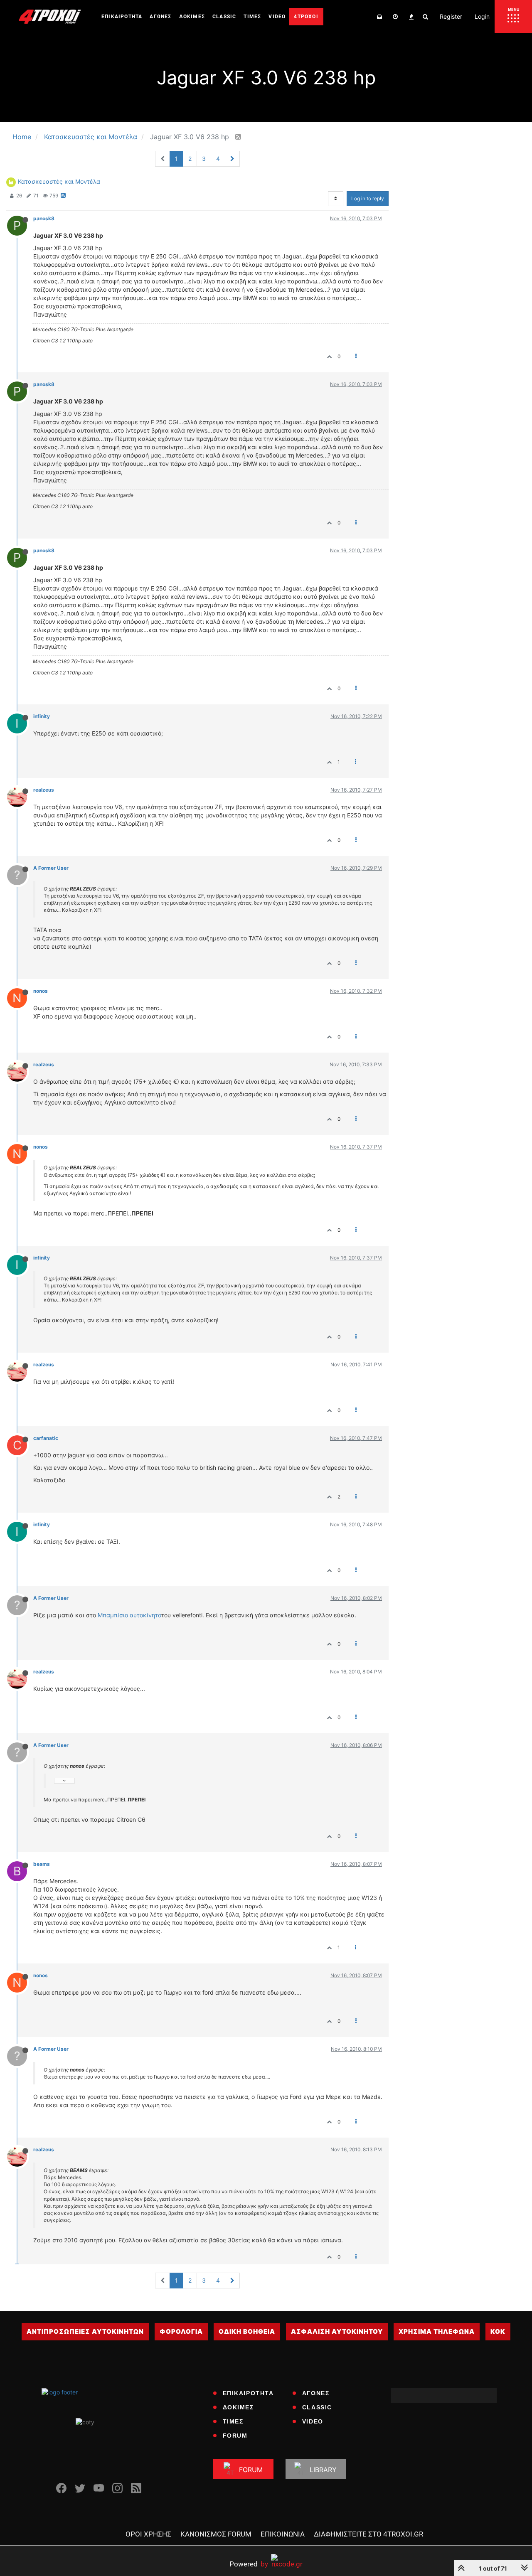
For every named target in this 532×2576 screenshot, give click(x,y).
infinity (42, 716)
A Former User (51, 868)
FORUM (235, 2436)
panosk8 (44, 218)
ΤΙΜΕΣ (233, 2421)
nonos (41, 991)
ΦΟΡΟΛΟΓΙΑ (181, 2331)
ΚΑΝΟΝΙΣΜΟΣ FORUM (216, 2534)
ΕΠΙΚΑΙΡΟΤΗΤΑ (248, 2393)
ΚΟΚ (498, 2331)
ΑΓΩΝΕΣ (316, 2393)
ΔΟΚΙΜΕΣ (238, 2407)
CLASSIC (317, 2407)
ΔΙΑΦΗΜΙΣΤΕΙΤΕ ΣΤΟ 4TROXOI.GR (368, 2534)
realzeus (44, 790)
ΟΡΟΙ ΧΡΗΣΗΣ (148, 2534)
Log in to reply (368, 198)
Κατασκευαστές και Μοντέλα (59, 181)
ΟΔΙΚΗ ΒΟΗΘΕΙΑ (247, 2331)
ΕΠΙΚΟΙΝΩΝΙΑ (283, 2534)
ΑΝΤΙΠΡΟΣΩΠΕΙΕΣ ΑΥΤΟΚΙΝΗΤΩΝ (85, 2331)
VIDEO (313, 2421)
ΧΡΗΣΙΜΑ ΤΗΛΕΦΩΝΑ (437, 2331)
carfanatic (46, 1438)
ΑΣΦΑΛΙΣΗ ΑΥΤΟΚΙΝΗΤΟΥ (337, 2331)
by (249, 2564)
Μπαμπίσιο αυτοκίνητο (129, 1615)
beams (42, 1864)
